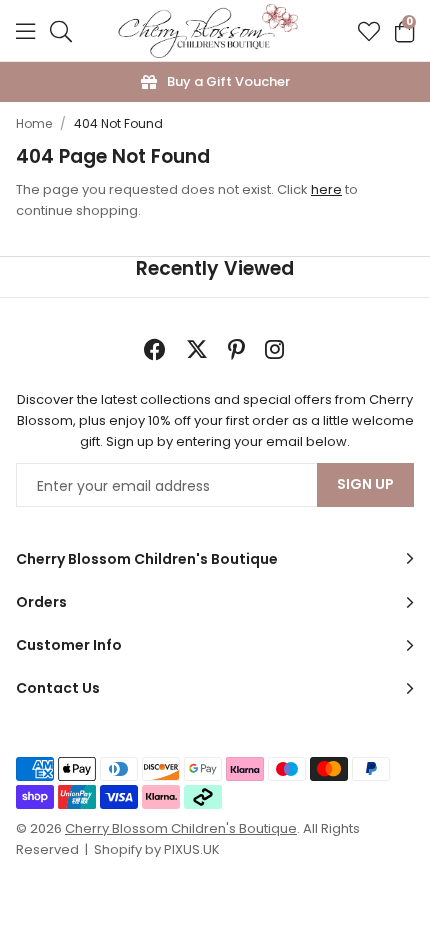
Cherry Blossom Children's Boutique (208, 31)
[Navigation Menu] (25, 31)
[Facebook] (155, 349)
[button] (404, 31)
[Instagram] (276, 349)
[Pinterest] (236, 349)
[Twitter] (197, 349)
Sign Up (365, 484)
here (326, 189)
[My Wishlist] (369, 31)
